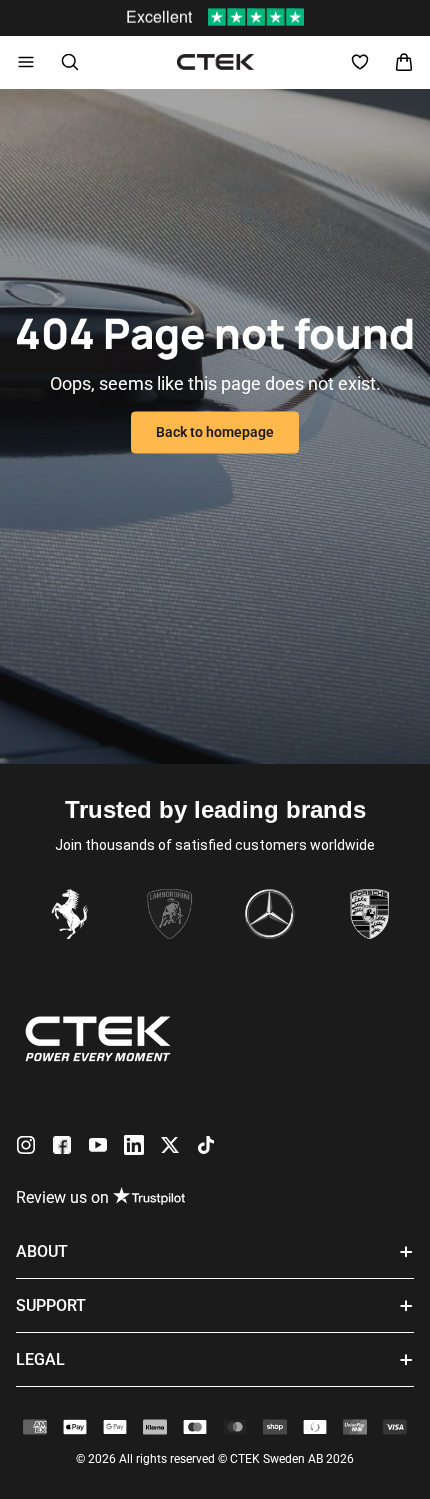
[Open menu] (26, 62)
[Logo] (215, 62)
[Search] (70, 62)
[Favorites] (360, 62)
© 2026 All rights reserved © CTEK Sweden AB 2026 (215, 1459)
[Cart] (404, 62)
